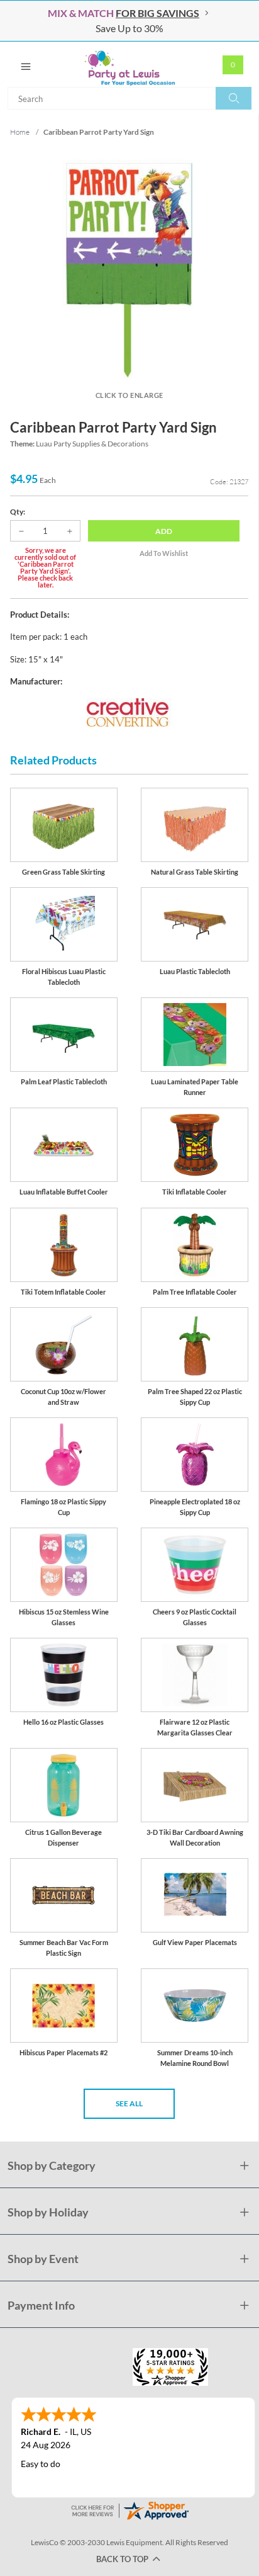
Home (20, 132)
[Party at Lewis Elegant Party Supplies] (129, 64)
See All (129, 2103)
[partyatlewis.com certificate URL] (129, 2510)
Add (164, 531)
